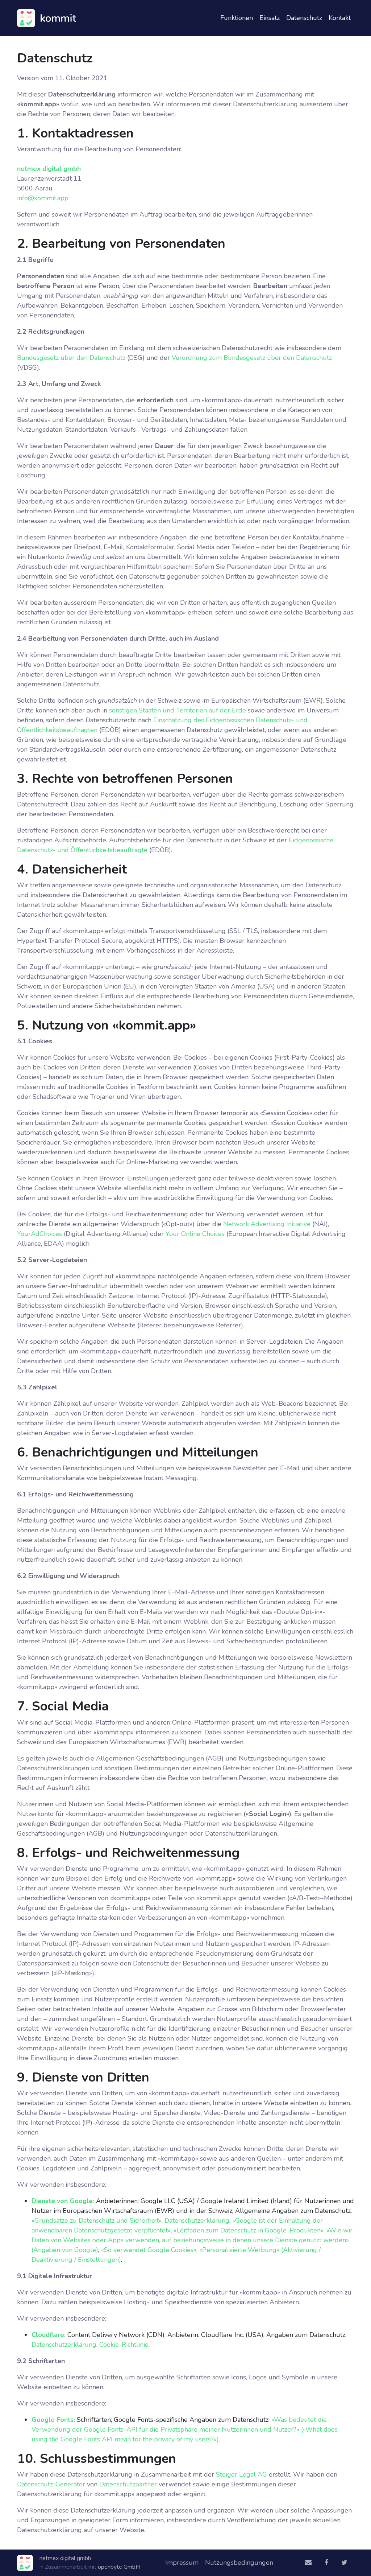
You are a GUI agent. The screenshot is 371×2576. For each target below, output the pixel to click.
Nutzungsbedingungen (239, 2563)
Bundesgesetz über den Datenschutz (71, 358)
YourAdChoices (39, 1234)
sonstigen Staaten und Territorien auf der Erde (178, 710)
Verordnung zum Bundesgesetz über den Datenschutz (252, 358)
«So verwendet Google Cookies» (149, 2250)
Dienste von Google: (63, 2201)
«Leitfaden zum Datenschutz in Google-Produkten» (249, 2230)
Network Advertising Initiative (267, 1224)
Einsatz (270, 18)
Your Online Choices (195, 1234)
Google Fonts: (53, 2420)
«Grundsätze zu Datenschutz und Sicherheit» (97, 2220)
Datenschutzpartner (128, 2484)
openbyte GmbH (119, 2567)
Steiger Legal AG (241, 2474)
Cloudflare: (49, 2335)
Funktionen (237, 18)
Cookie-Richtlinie (124, 2345)
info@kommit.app (43, 198)
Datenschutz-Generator (51, 2484)
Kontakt (340, 18)
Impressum (182, 2563)
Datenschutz (304, 18)
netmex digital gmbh (49, 169)
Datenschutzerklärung (197, 2220)
